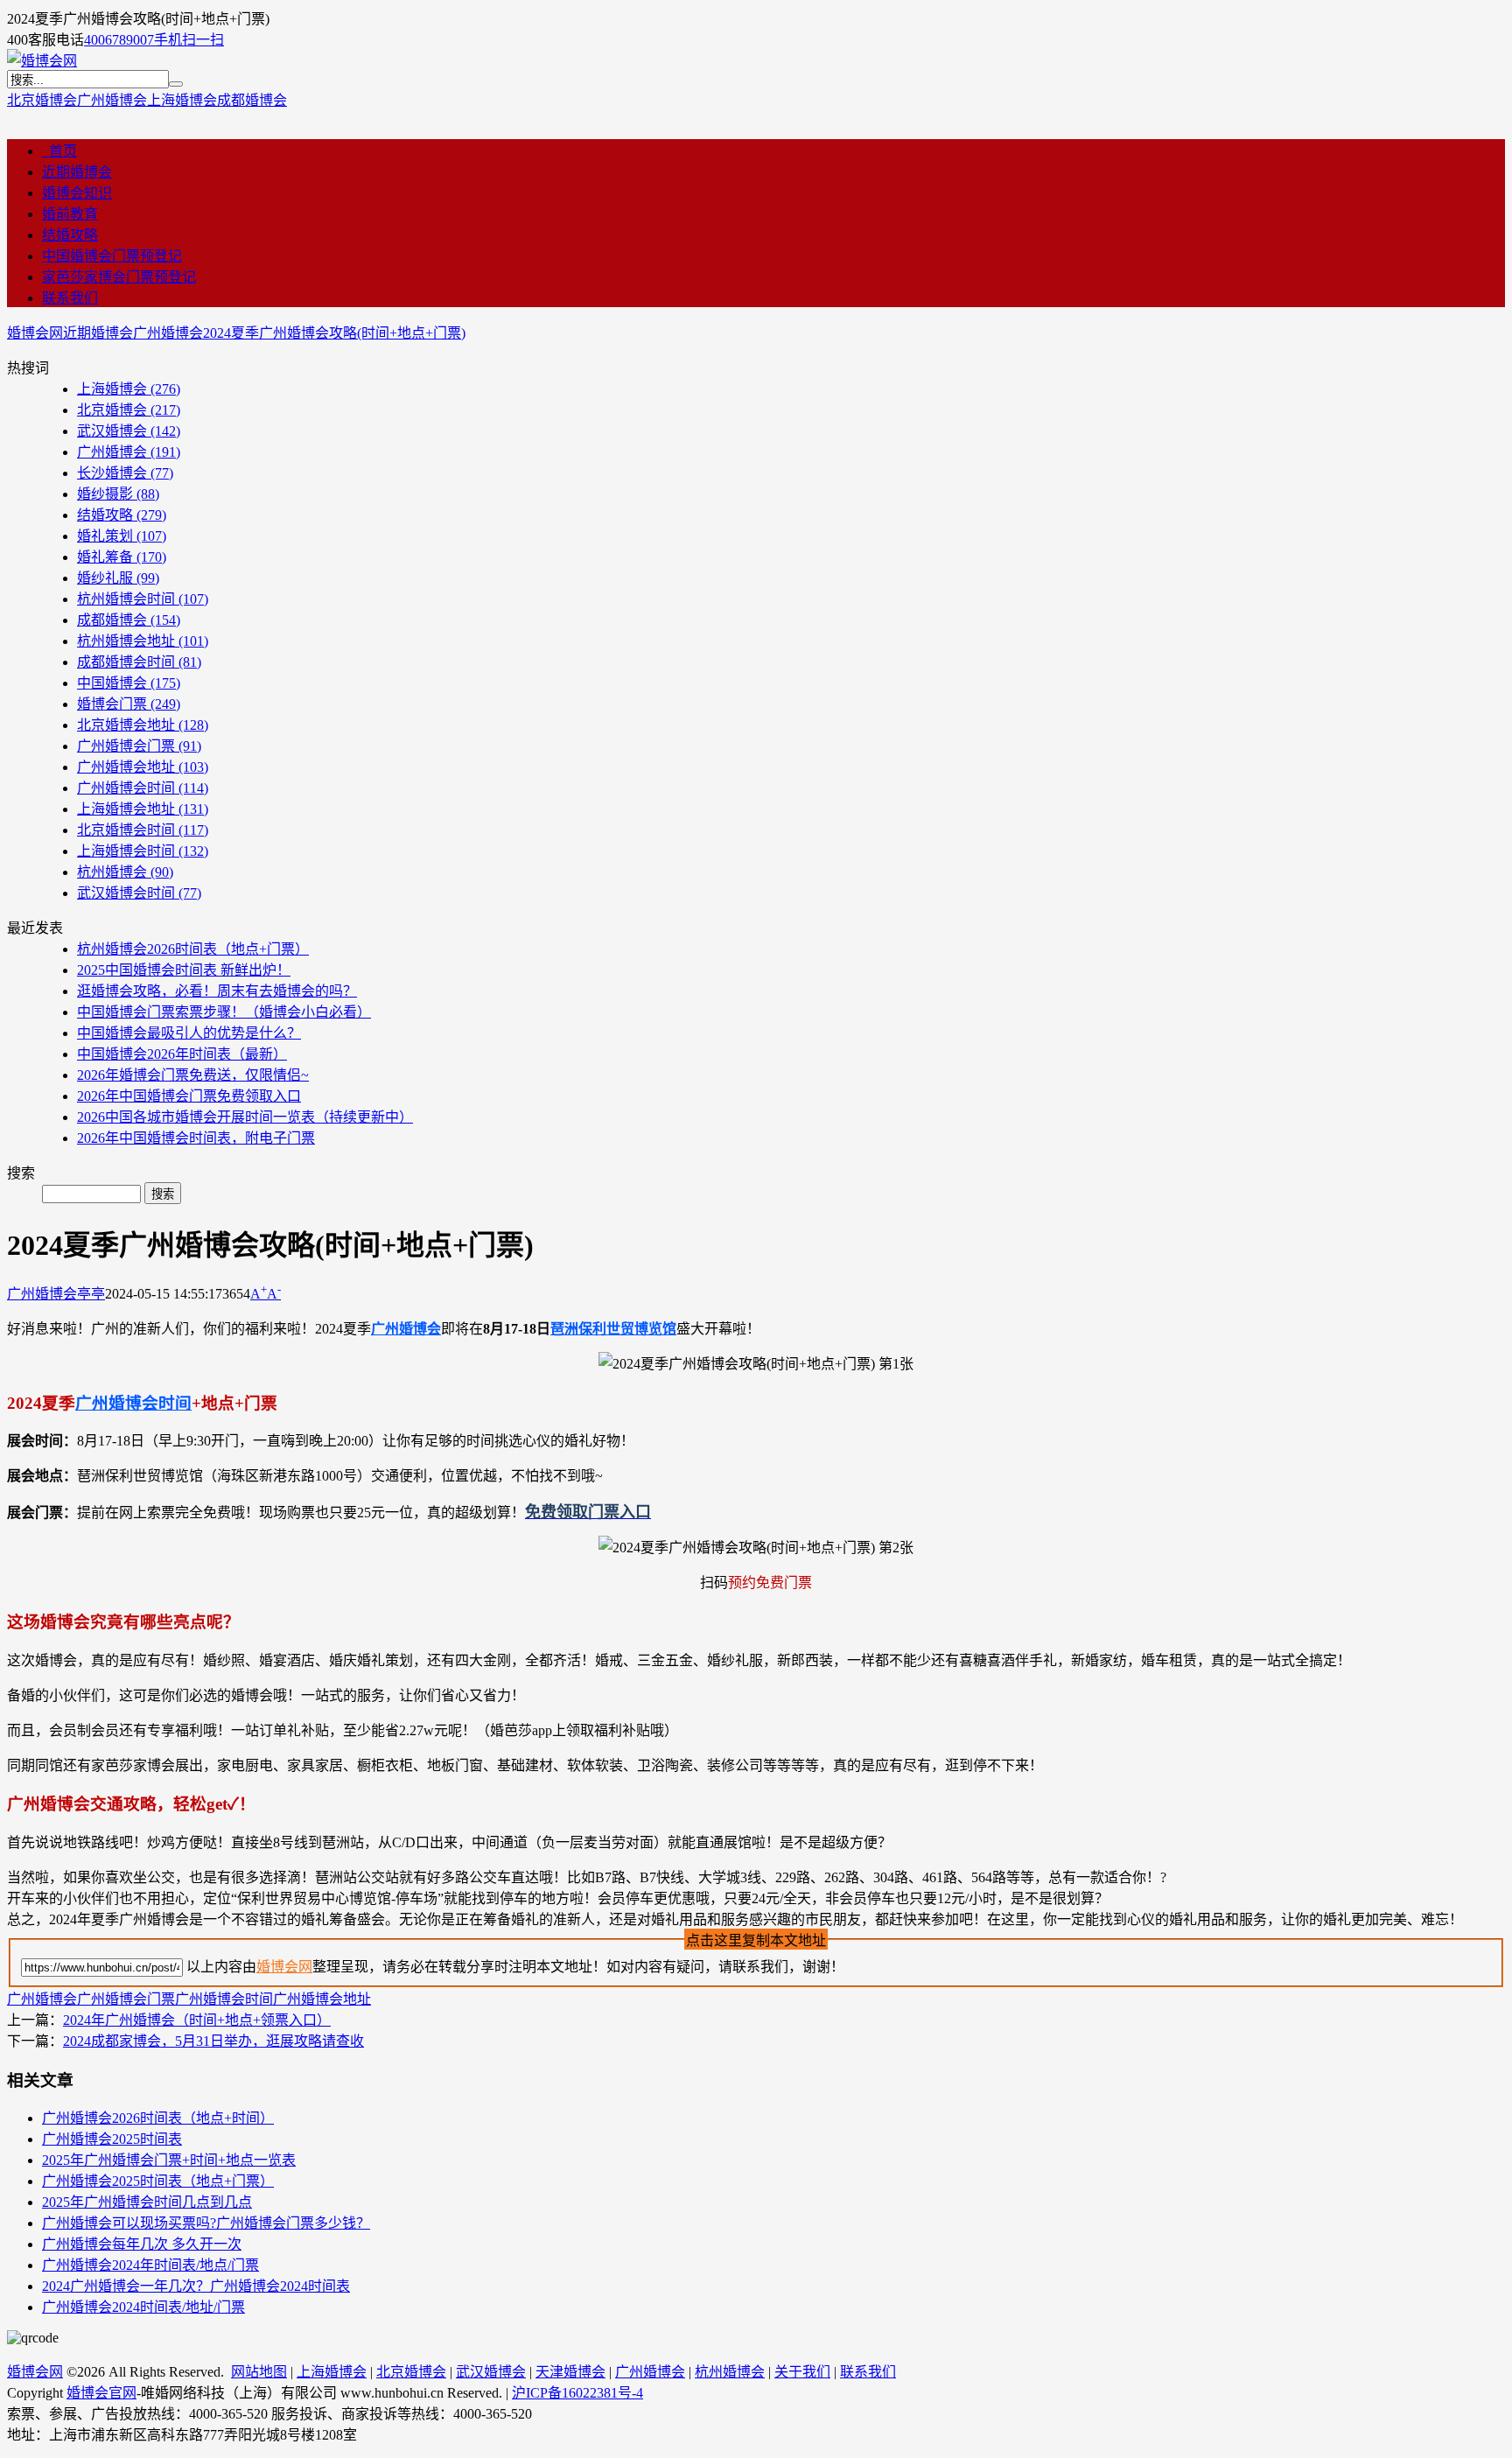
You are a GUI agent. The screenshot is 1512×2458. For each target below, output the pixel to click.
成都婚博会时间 (139, 662)
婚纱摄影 (118, 494)
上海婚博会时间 (143, 851)
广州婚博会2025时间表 (112, 2139)
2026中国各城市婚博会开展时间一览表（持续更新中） (245, 1117)
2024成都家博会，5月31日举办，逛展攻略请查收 (213, 2041)
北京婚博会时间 (143, 830)
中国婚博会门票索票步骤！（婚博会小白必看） (224, 1012)
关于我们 (802, 2372)
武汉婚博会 (129, 431)
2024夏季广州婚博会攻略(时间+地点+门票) (334, 333)
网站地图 (259, 2372)
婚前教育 (70, 214)
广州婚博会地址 (143, 767)
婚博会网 (35, 333)
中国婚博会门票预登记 (112, 256)
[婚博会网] (42, 61)
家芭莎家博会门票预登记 (119, 277)
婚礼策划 (122, 536)
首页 (59, 151)
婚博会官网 (101, 2393)
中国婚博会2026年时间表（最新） (182, 1054)
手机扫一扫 (189, 40)
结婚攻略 (70, 235)
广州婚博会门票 (139, 746)
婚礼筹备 (122, 557)
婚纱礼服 (118, 578)
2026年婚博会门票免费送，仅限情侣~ (193, 1075)
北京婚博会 (42, 100)
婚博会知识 (77, 193)
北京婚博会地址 (143, 725)
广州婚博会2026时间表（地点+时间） (158, 2118)
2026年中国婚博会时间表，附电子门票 (196, 1138)
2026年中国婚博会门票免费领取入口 (189, 1096)
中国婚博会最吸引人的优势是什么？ (189, 1033)
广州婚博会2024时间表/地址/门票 (143, 2307)
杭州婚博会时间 (143, 599)
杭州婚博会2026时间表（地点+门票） (193, 949)
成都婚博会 (252, 100)
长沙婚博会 (125, 473)
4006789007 (119, 40)
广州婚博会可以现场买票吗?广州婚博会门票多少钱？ (206, 2223)
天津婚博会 (570, 2372)
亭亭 (91, 1294)
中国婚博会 (129, 683)
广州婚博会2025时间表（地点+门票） (158, 2181)
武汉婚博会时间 (139, 893)
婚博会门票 (129, 704)
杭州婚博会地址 (143, 641)
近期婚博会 (77, 172)
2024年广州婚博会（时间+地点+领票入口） (197, 2020)
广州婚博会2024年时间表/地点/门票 (150, 2265)
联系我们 (70, 298)
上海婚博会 (182, 100)
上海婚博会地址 (143, 809)
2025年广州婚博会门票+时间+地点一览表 (169, 2160)
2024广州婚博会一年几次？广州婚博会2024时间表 (196, 2286)
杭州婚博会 (125, 872)
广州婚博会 (112, 100)
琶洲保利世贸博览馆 (613, 1329)
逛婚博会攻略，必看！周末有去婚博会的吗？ (217, 991)
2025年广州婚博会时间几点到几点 (147, 2202)
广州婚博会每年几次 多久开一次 (142, 2244)
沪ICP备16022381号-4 (577, 2393)
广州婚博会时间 (143, 788)
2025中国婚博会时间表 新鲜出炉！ (184, 970)
